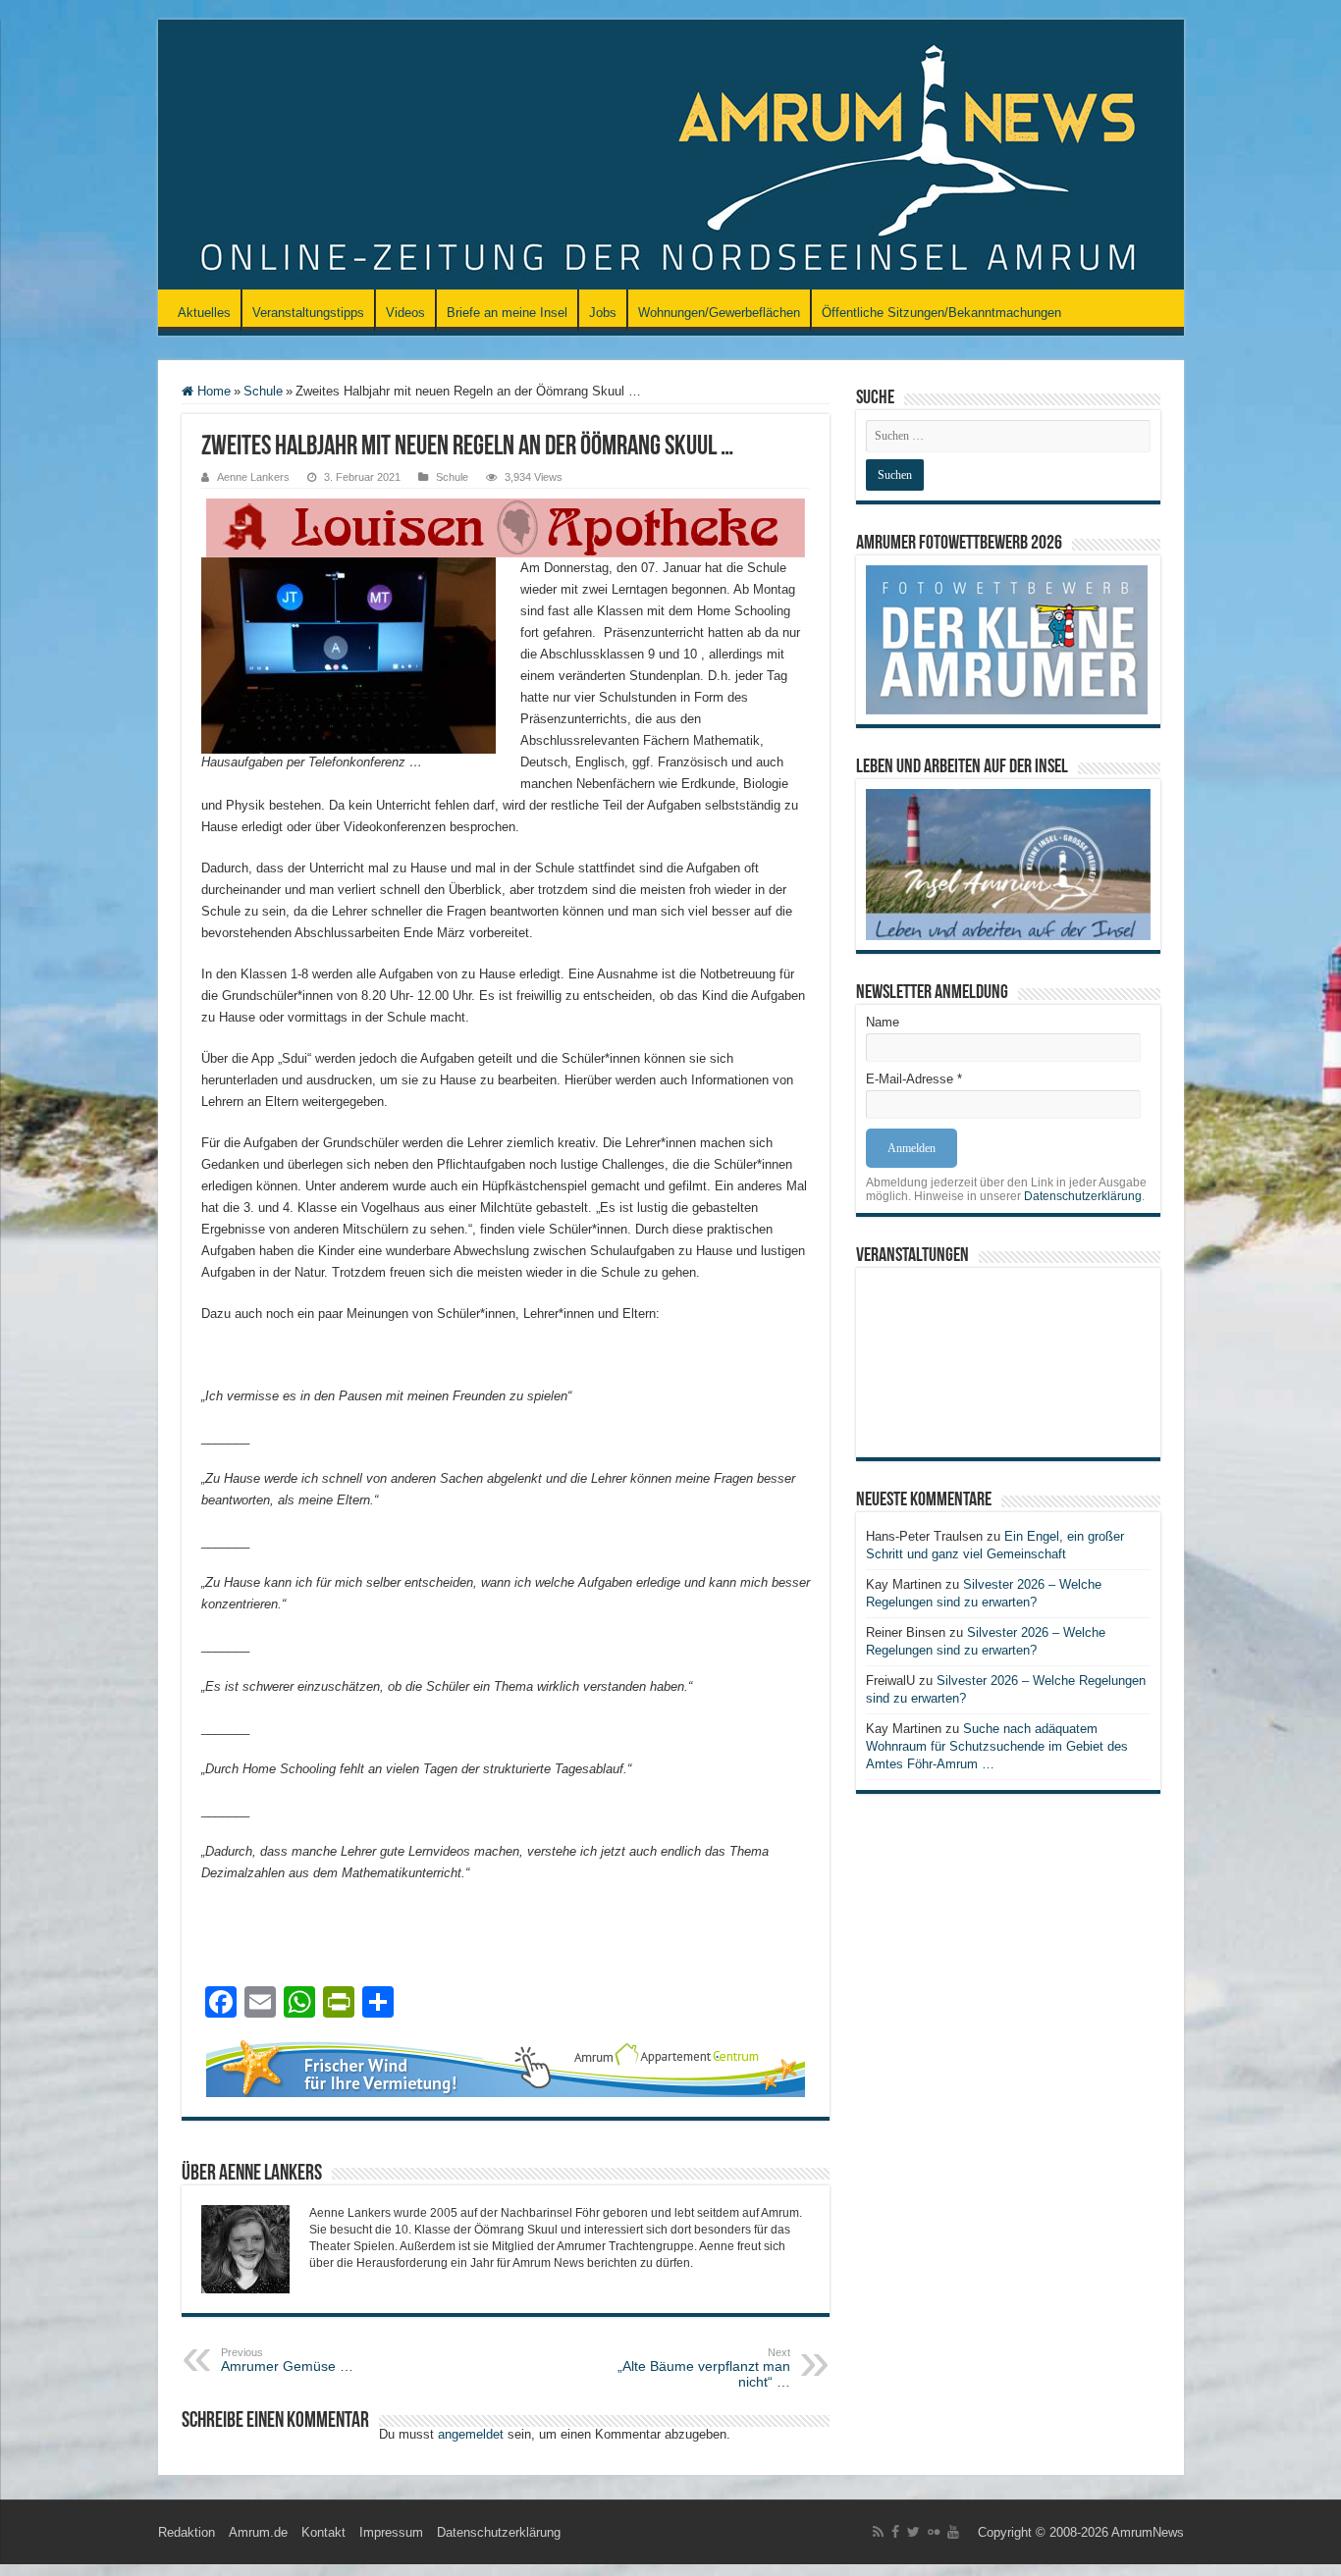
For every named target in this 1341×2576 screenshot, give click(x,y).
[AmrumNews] (671, 156)
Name (883, 1022)
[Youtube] (953, 2532)
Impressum (391, 2532)
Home (212, 391)
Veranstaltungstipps (308, 313)
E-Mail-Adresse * (914, 1079)
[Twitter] (913, 2532)
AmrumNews (1148, 2532)
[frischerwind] (506, 2066)
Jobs (603, 313)
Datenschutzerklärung (1083, 1196)
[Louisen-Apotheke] (506, 526)
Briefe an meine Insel (507, 313)
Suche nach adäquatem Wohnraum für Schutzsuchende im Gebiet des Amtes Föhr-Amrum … (997, 1746)
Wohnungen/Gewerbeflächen (719, 313)
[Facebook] (895, 2532)
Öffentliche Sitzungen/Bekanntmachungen (941, 313)
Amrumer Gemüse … (287, 2360)
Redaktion (187, 2532)
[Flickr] (934, 2532)
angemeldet (471, 2434)
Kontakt (323, 2532)
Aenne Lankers (253, 477)
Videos (405, 313)
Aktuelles (204, 313)
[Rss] (878, 2532)
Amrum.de (258, 2532)
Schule (263, 391)
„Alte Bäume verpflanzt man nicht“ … (704, 2368)
